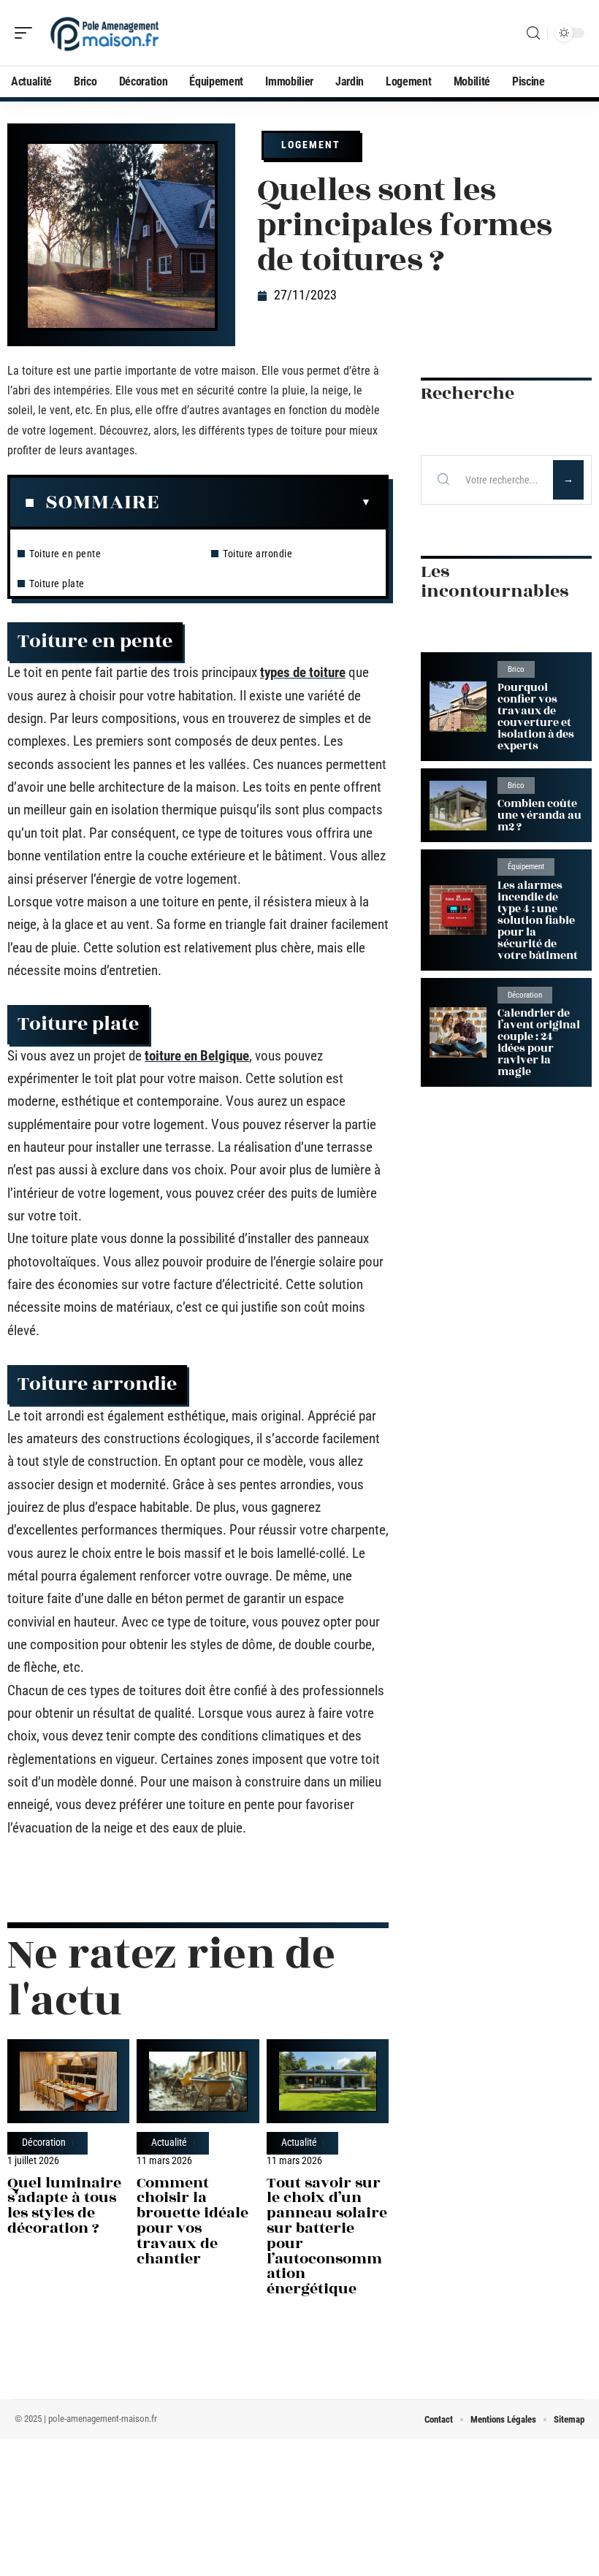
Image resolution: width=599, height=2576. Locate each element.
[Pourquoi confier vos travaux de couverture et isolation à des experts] (458, 707)
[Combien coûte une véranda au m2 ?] (458, 806)
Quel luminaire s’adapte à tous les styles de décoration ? (64, 2205)
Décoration (44, 2143)
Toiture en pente (65, 554)
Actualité (169, 2143)
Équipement (526, 867)
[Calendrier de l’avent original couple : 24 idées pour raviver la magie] (458, 1032)
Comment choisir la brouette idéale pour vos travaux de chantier (192, 2221)
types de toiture (303, 672)
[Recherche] (533, 33)
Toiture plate (57, 584)
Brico (516, 669)
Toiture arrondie (257, 554)
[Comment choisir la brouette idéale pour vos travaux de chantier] (198, 2081)
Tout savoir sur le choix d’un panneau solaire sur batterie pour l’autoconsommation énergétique (327, 2236)
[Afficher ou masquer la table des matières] (265, 502)
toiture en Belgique (197, 1056)
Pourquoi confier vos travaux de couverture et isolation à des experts (536, 717)
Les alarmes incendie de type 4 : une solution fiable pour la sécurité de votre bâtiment (538, 921)
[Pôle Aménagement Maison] (105, 33)
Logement (311, 145)
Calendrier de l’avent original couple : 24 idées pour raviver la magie (539, 1043)
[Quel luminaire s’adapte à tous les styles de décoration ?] (68, 2081)
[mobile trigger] (27, 33)
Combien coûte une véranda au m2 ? (539, 815)
